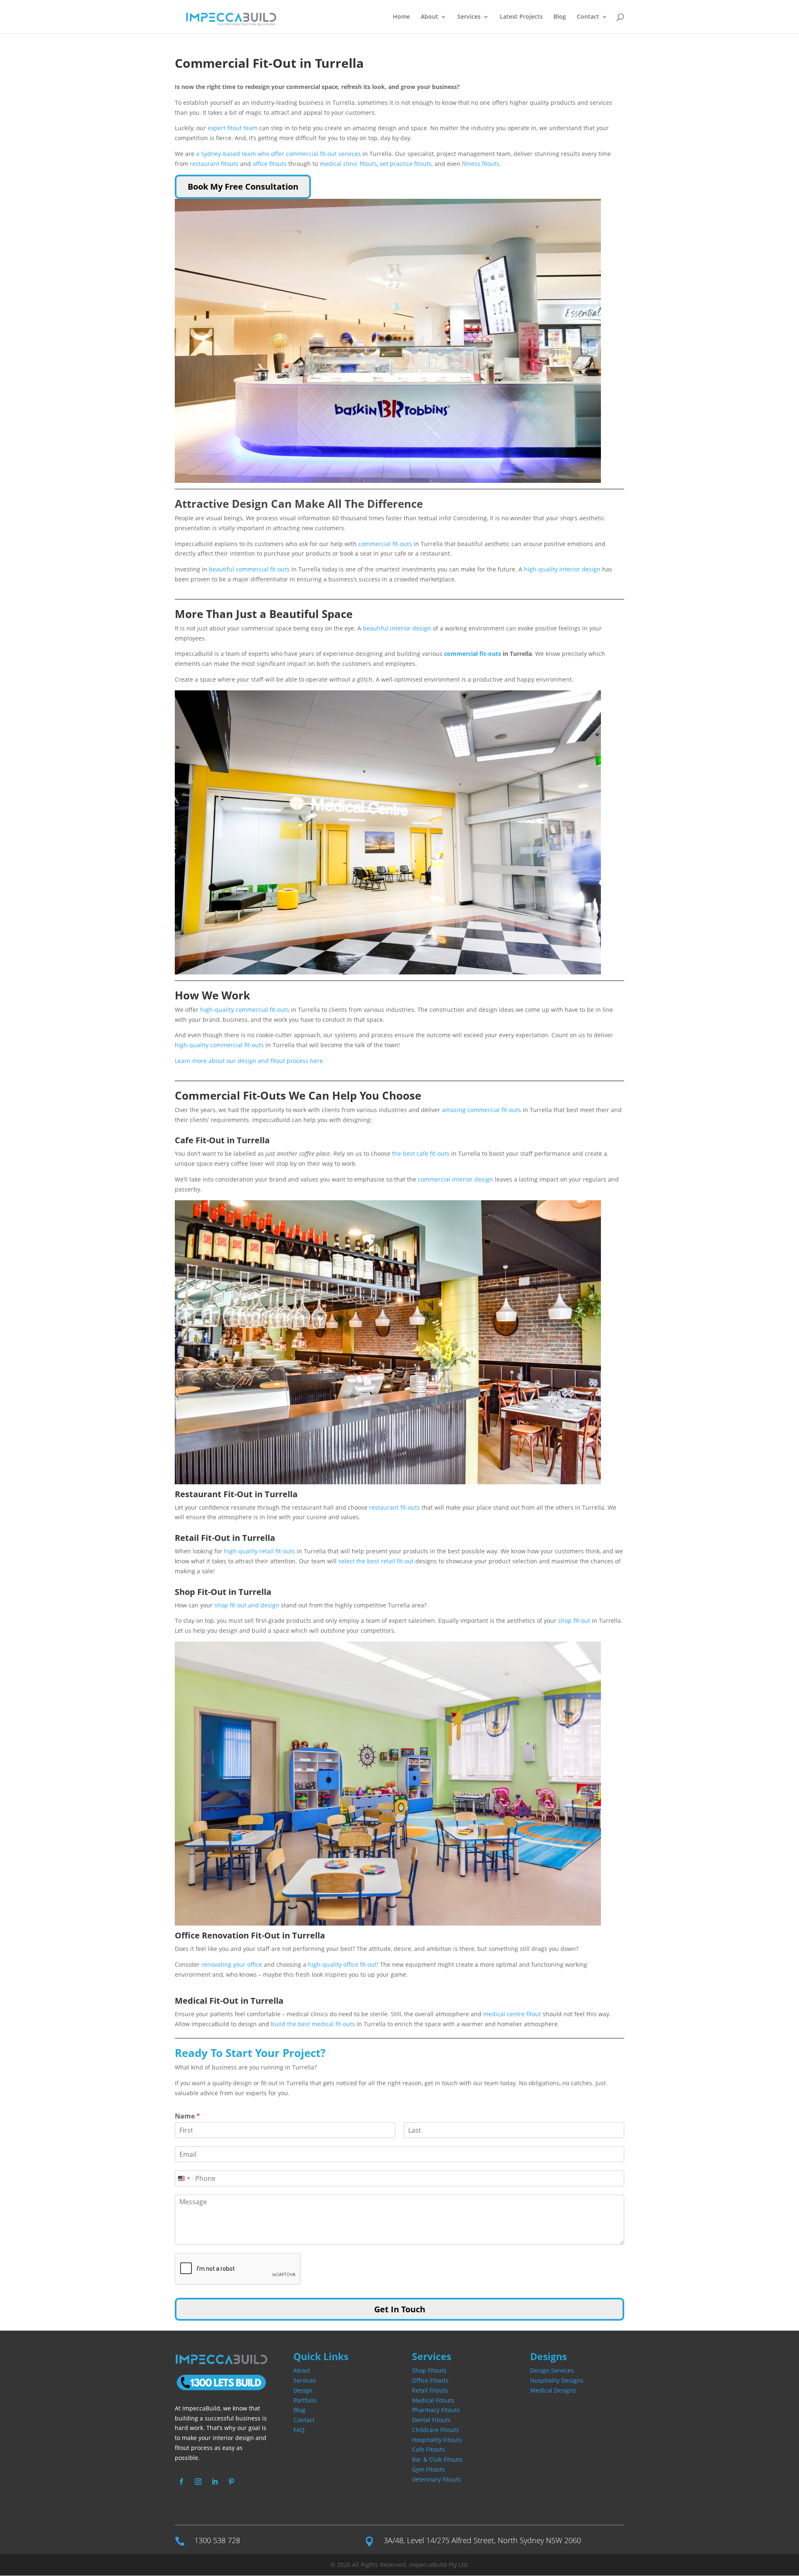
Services (305, 2380)
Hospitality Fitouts (437, 2440)
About (429, 17)
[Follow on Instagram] (198, 2482)
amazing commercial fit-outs (481, 1110)
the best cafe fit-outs (421, 1153)
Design (303, 2390)
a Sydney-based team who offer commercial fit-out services (278, 154)
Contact (588, 17)
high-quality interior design (562, 569)
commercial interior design (455, 1179)
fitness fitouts (481, 164)
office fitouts (270, 164)
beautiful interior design (397, 628)
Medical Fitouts (433, 2400)
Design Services (552, 2370)
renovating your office (232, 1964)
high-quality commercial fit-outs (245, 1010)
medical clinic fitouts (348, 164)
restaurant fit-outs (395, 1507)
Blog (560, 17)
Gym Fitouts (428, 2469)
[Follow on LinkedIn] (215, 2482)
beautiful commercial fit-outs (248, 569)
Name (187, 2116)
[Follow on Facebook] (181, 2482)
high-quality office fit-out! (343, 1964)
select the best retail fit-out (377, 1561)
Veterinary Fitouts (437, 2479)
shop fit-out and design (247, 1605)
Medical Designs (553, 2390)
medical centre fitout (512, 2014)
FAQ (299, 2430)
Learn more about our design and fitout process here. (250, 1061)
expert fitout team (233, 128)
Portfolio (305, 2400)
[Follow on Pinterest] (231, 2482)
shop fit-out (574, 1621)
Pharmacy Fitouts (436, 2410)
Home (401, 17)
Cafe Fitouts (428, 2449)
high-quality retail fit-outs (260, 1551)
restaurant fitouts (214, 164)
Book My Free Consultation (243, 187)
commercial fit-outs (385, 544)
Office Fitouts (430, 2380)
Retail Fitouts (430, 2390)
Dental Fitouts (431, 2420)
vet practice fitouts (406, 164)
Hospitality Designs (557, 2380)
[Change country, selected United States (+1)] (184, 2178)
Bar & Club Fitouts (437, 2459)
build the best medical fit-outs (313, 2024)
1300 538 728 (217, 2540)
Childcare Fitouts (435, 2430)
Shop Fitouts (429, 2370)
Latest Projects (521, 17)
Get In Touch (400, 2309)
